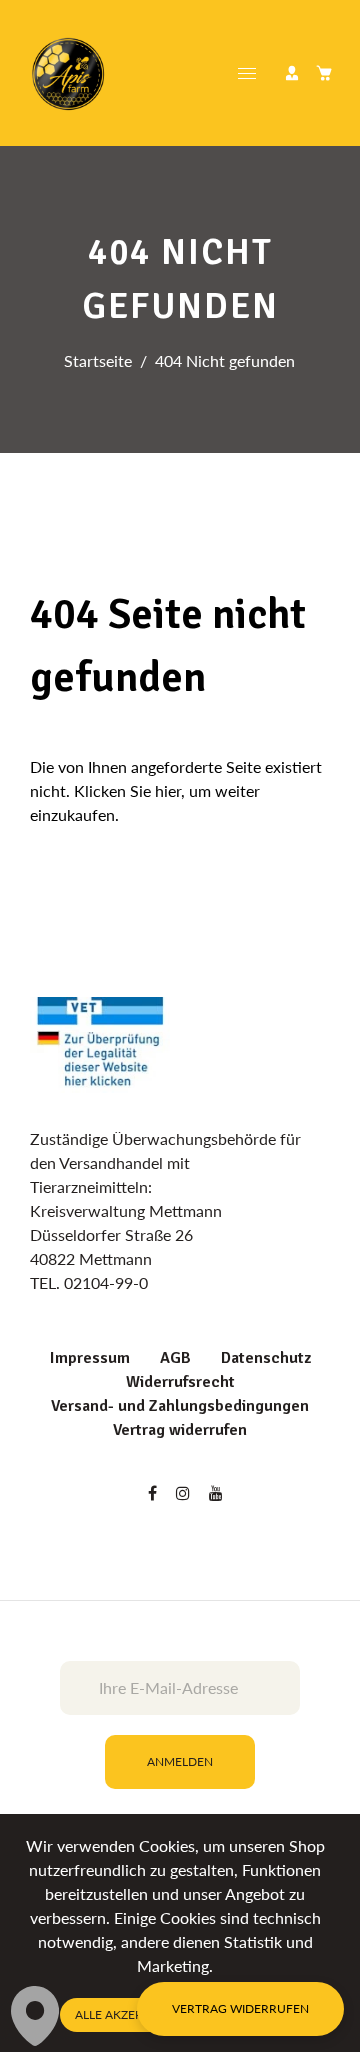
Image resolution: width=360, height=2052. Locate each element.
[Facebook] (154, 1492)
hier (168, 790)
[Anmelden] (292, 73)
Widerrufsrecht (180, 1382)
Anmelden (180, 1761)
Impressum (90, 1358)
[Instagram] (185, 1492)
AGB (175, 1358)
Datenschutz (266, 1358)
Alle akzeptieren (129, 2014)
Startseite (98, 360)
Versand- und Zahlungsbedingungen (180, 1406)
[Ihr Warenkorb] (324, 73)
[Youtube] (218, 1492)
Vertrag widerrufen (180, 1430)
